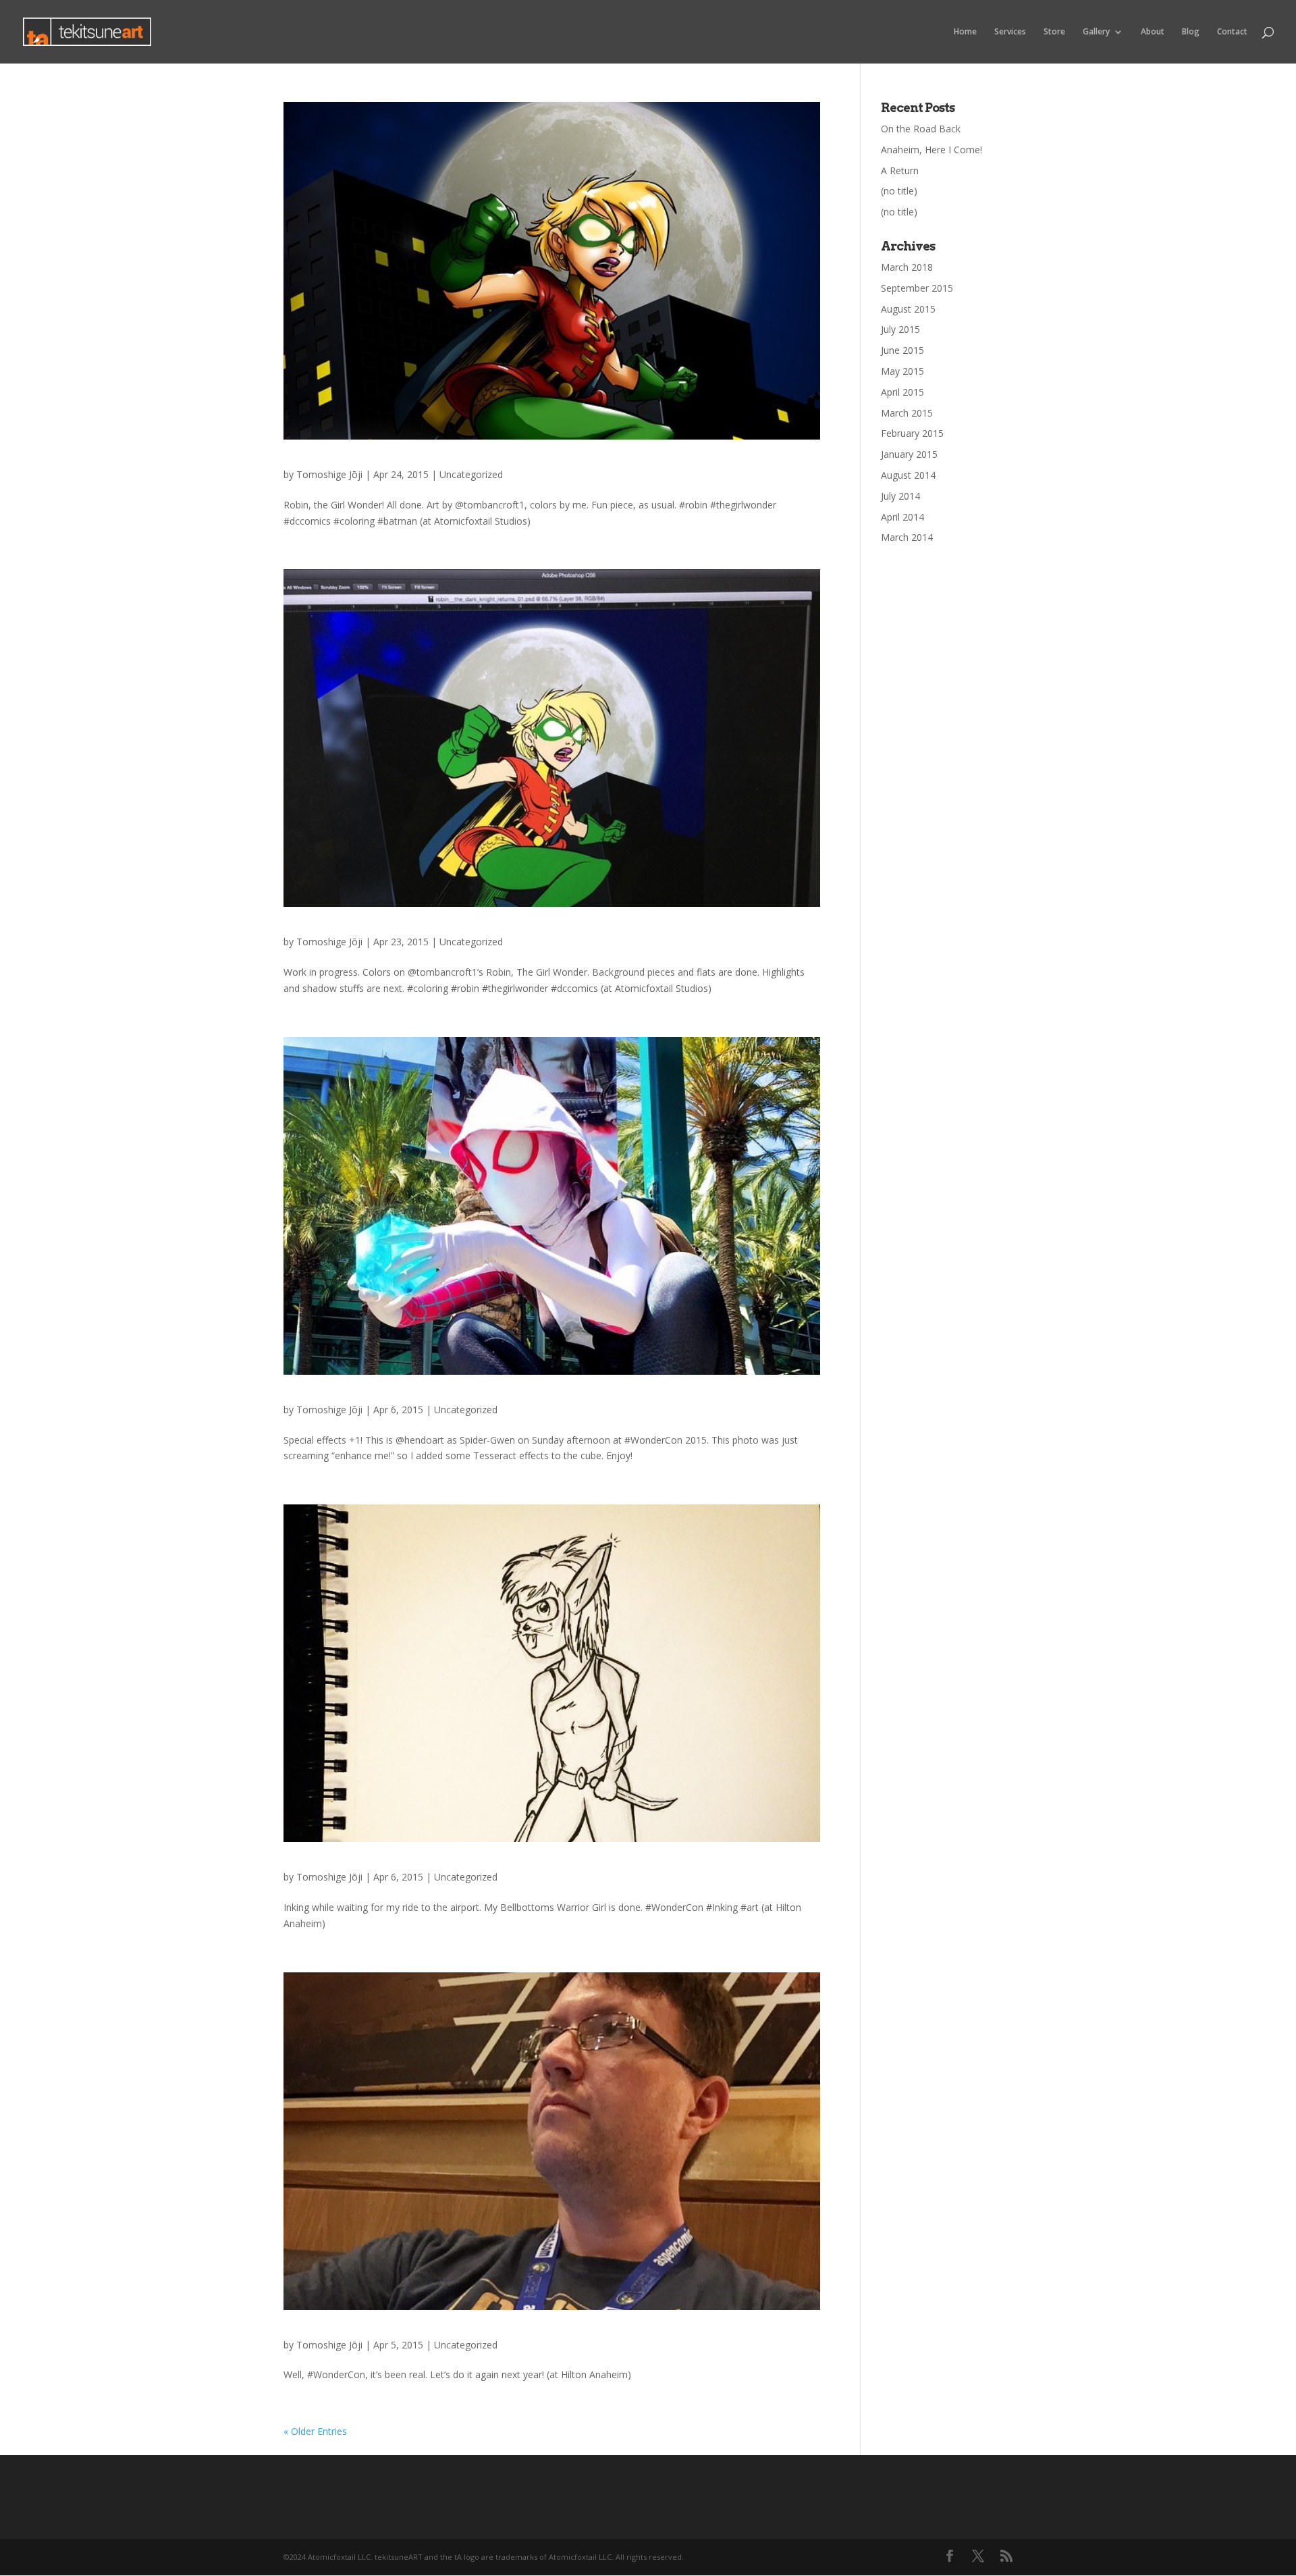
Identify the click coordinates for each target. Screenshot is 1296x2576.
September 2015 (917, 288)
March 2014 (907, 537)
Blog (1191, 32)
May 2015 (902, 371)
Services (1010, 32)
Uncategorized (471, 474)
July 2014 (900, 496)
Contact (1232, 32)
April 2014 (902, 517)
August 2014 (908, 475)
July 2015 (900, 329)
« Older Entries (315, 2431)
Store (1054, 32)
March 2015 (907, 413)
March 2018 (907, 267)
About (1153, 32)
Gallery (1096, 32)
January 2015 (909, 454)
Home (965, 32)
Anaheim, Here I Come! (932, 150)
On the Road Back (921, 129)
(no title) (899, 191)
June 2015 (902, 350)
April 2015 (902, 392)
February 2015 (912, 433)
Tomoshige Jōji (329, 474)
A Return (900, 170)
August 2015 (908, 309)
